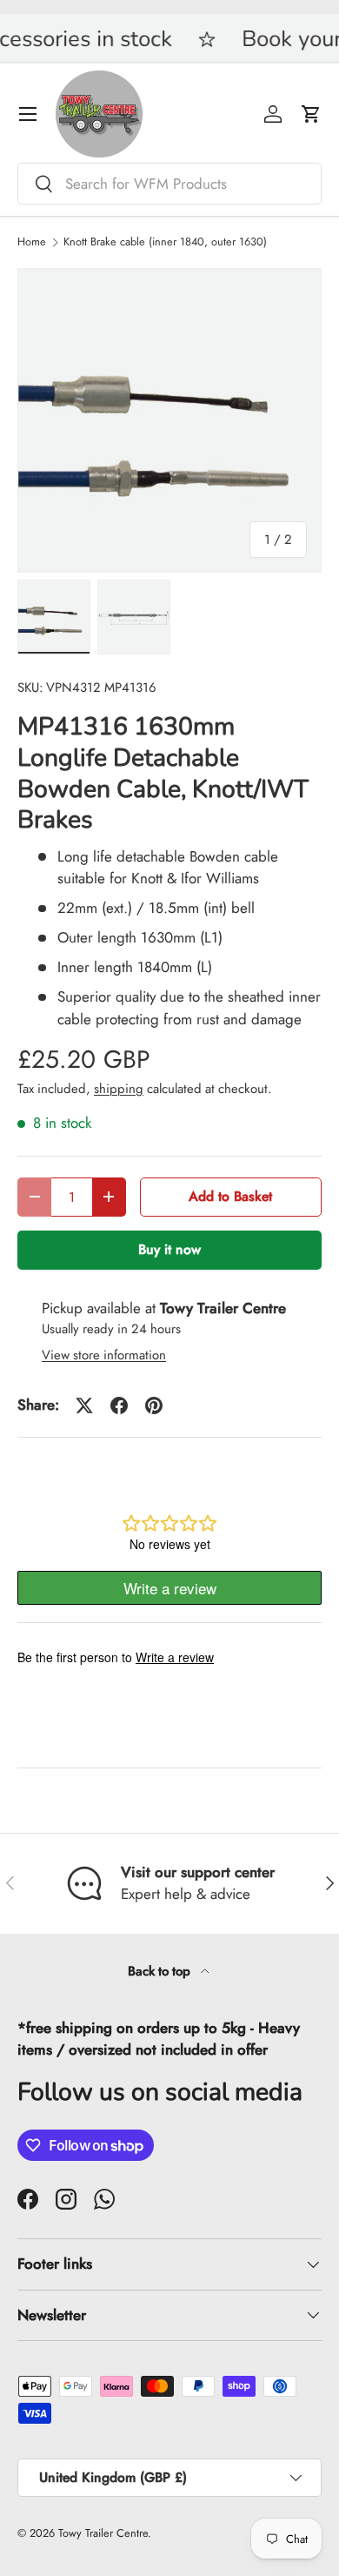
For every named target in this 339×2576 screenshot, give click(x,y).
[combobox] (169, 184)
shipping (119, 1089)
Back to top (161, 1971)
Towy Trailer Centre (103, 2533)
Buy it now (169, 1249)
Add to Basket (230, 1196)
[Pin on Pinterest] (154, 1405)
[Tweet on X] (84, 1405)
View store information (104, 1355)
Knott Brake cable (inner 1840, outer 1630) (165, 242)
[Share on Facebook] (119, 1405)
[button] (311, 114)
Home (32, 242)
